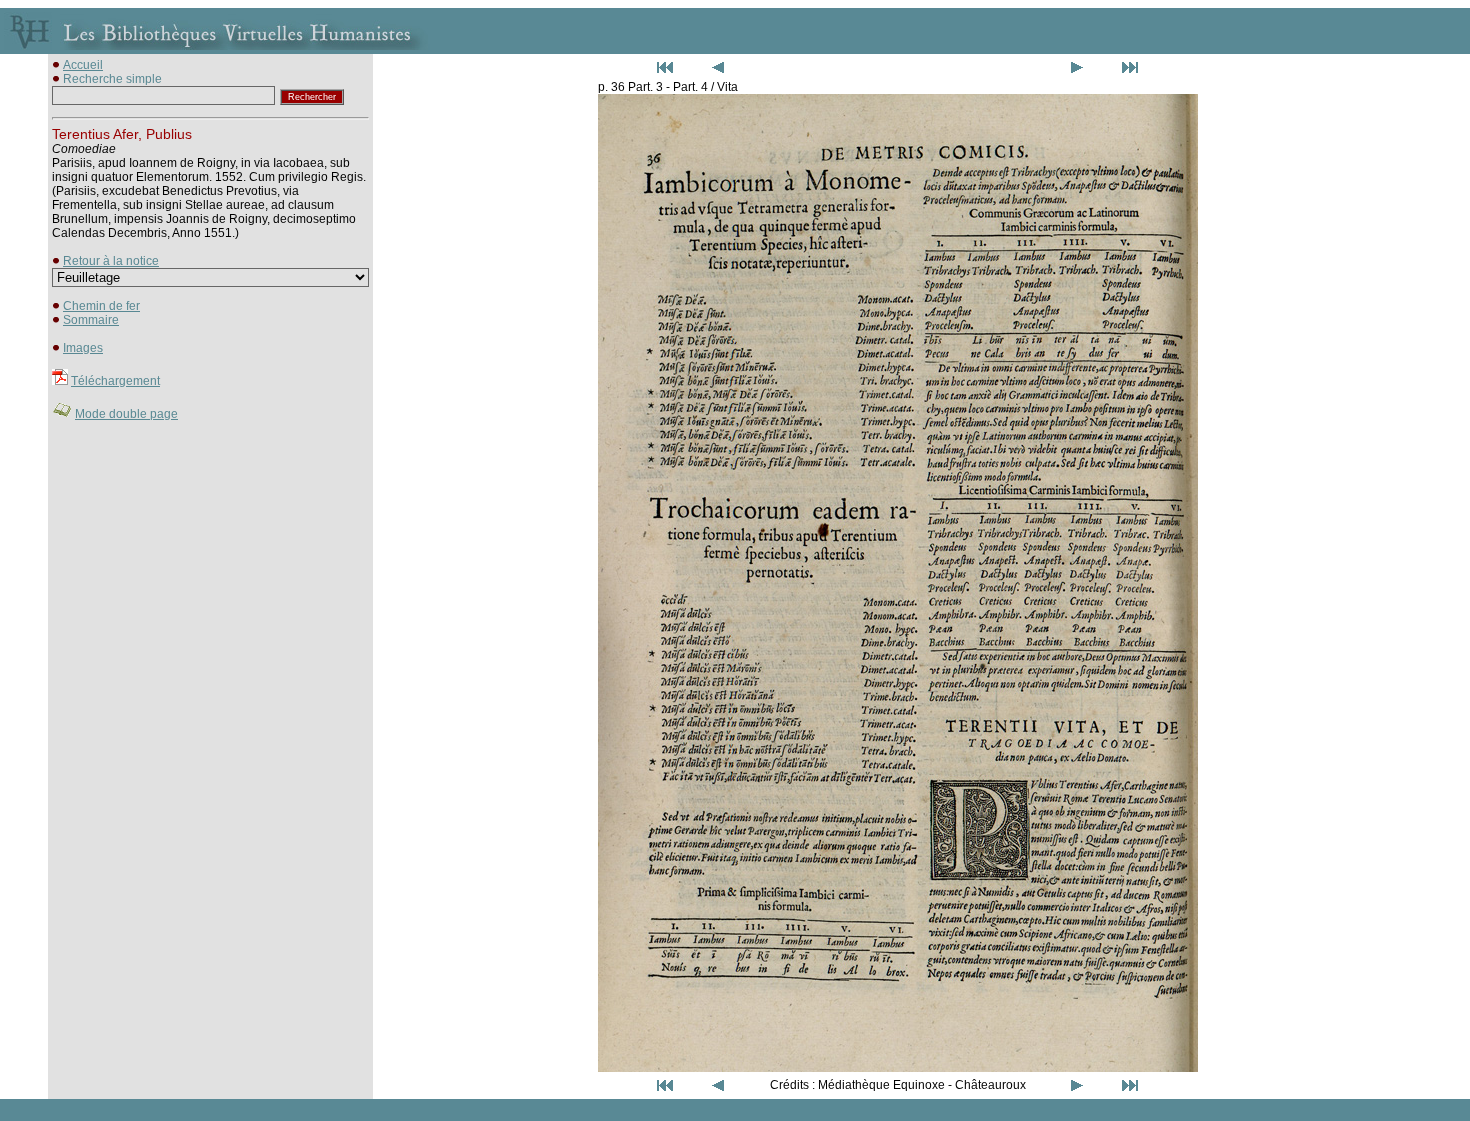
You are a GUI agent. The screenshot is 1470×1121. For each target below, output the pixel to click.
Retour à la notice (111, 261)
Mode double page (126, 414)
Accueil (83, 65)
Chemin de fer (101, 306)
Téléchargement (115, 381)
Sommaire (91, 320)
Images (83, 348)
